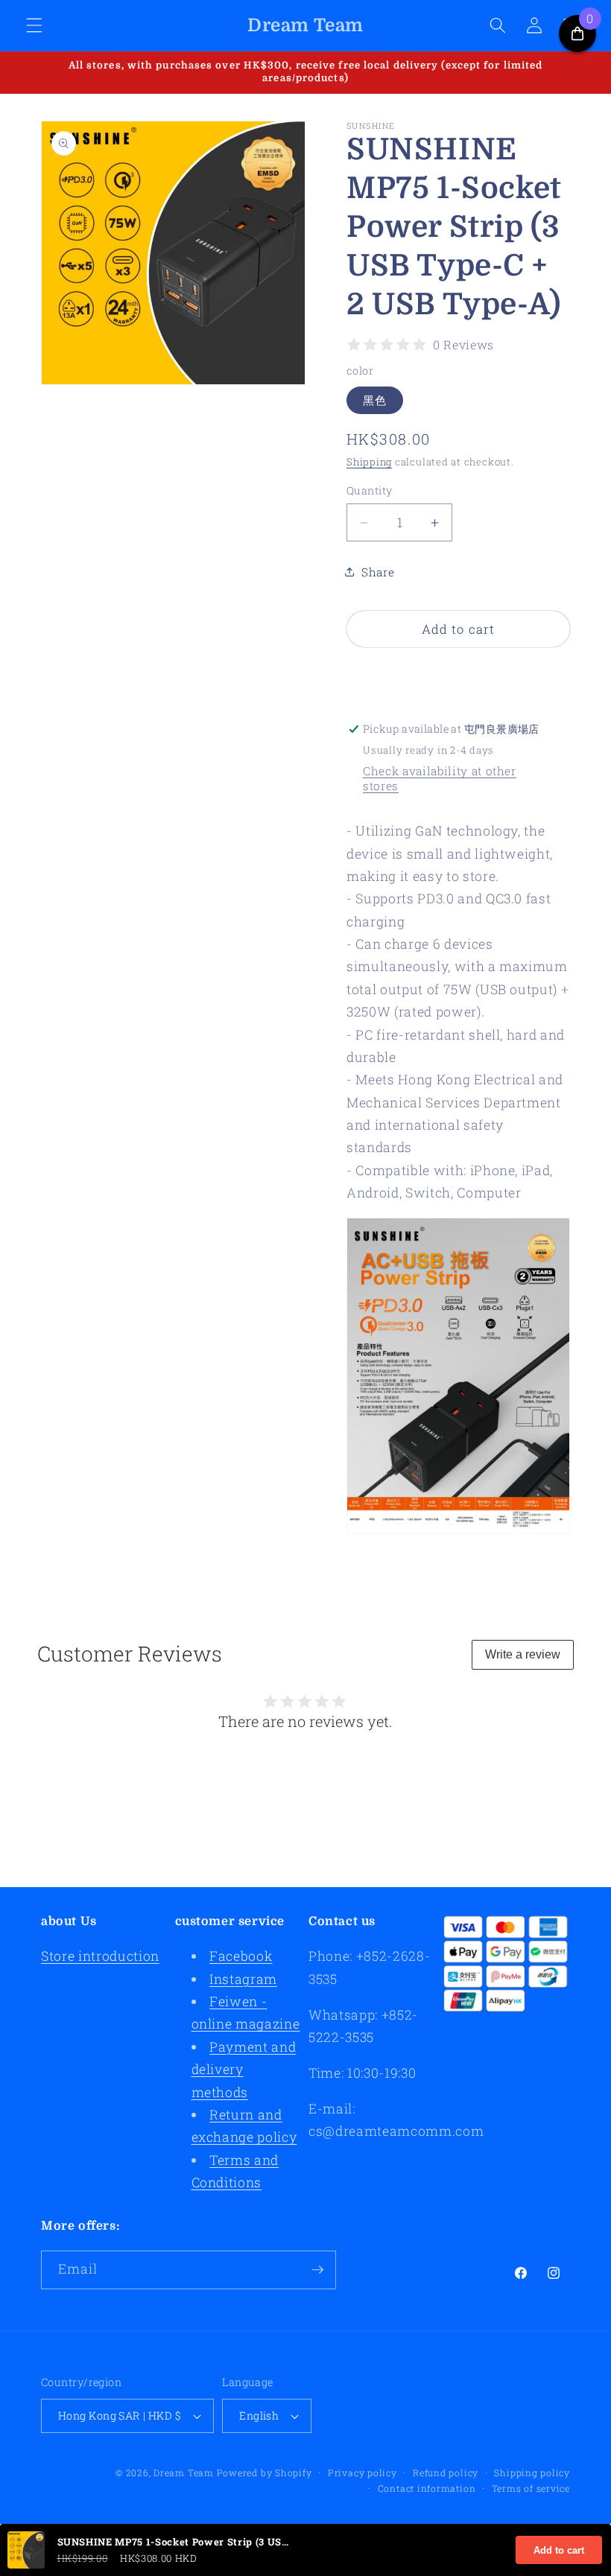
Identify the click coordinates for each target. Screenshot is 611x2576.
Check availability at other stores (440, 778)
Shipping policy (532, 2472)
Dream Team (184, 2472)
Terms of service (531, 2488)
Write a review (523, 1654)
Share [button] (378, 572)
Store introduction (100, 1956)
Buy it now (459, 675)
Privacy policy (363, 2472)
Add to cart (559, 2550)
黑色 (375, 400)
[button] (34, 25)
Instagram (243, 1979)
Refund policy (446, 2472)
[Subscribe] (317, 2270)
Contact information (427, 2488)
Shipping (369, 462)
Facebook (241, 1956)
